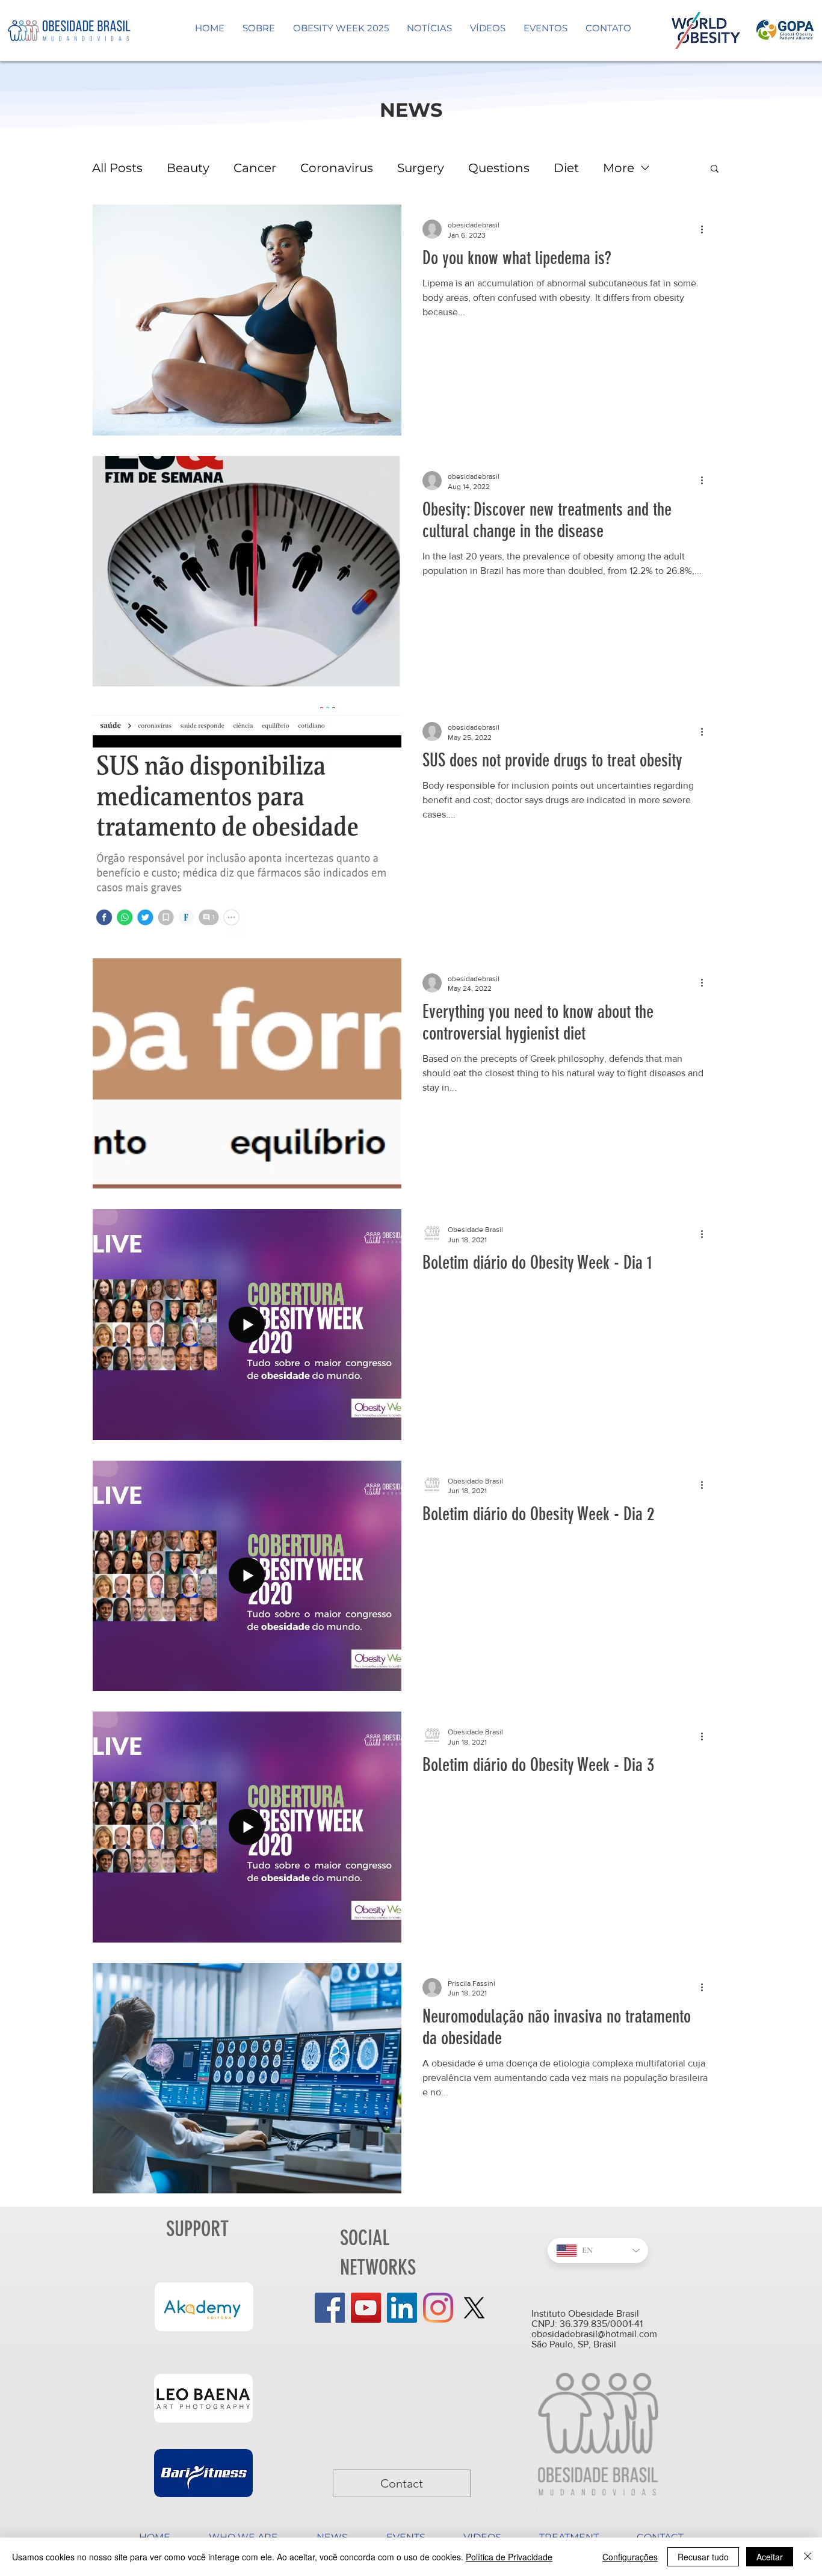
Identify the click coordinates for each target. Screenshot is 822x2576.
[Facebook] (330, 2308)
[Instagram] (438, 2308)
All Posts (117, 168)
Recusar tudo (703, 2557)
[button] (715, 169)
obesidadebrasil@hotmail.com (594, 2334)
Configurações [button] (630, 2557)
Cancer (255, 168)
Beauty (188, 168)
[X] (474, 2308)
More (619, 168)
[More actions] (706, 229)
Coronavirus (337, 168)
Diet (566, 168)
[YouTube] (366, 2308)
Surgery (421, 168)
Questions (499, 168)
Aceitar (770, 2557)
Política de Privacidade (509, 2557)
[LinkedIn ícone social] (402, 2308)
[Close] (808, 2557)
